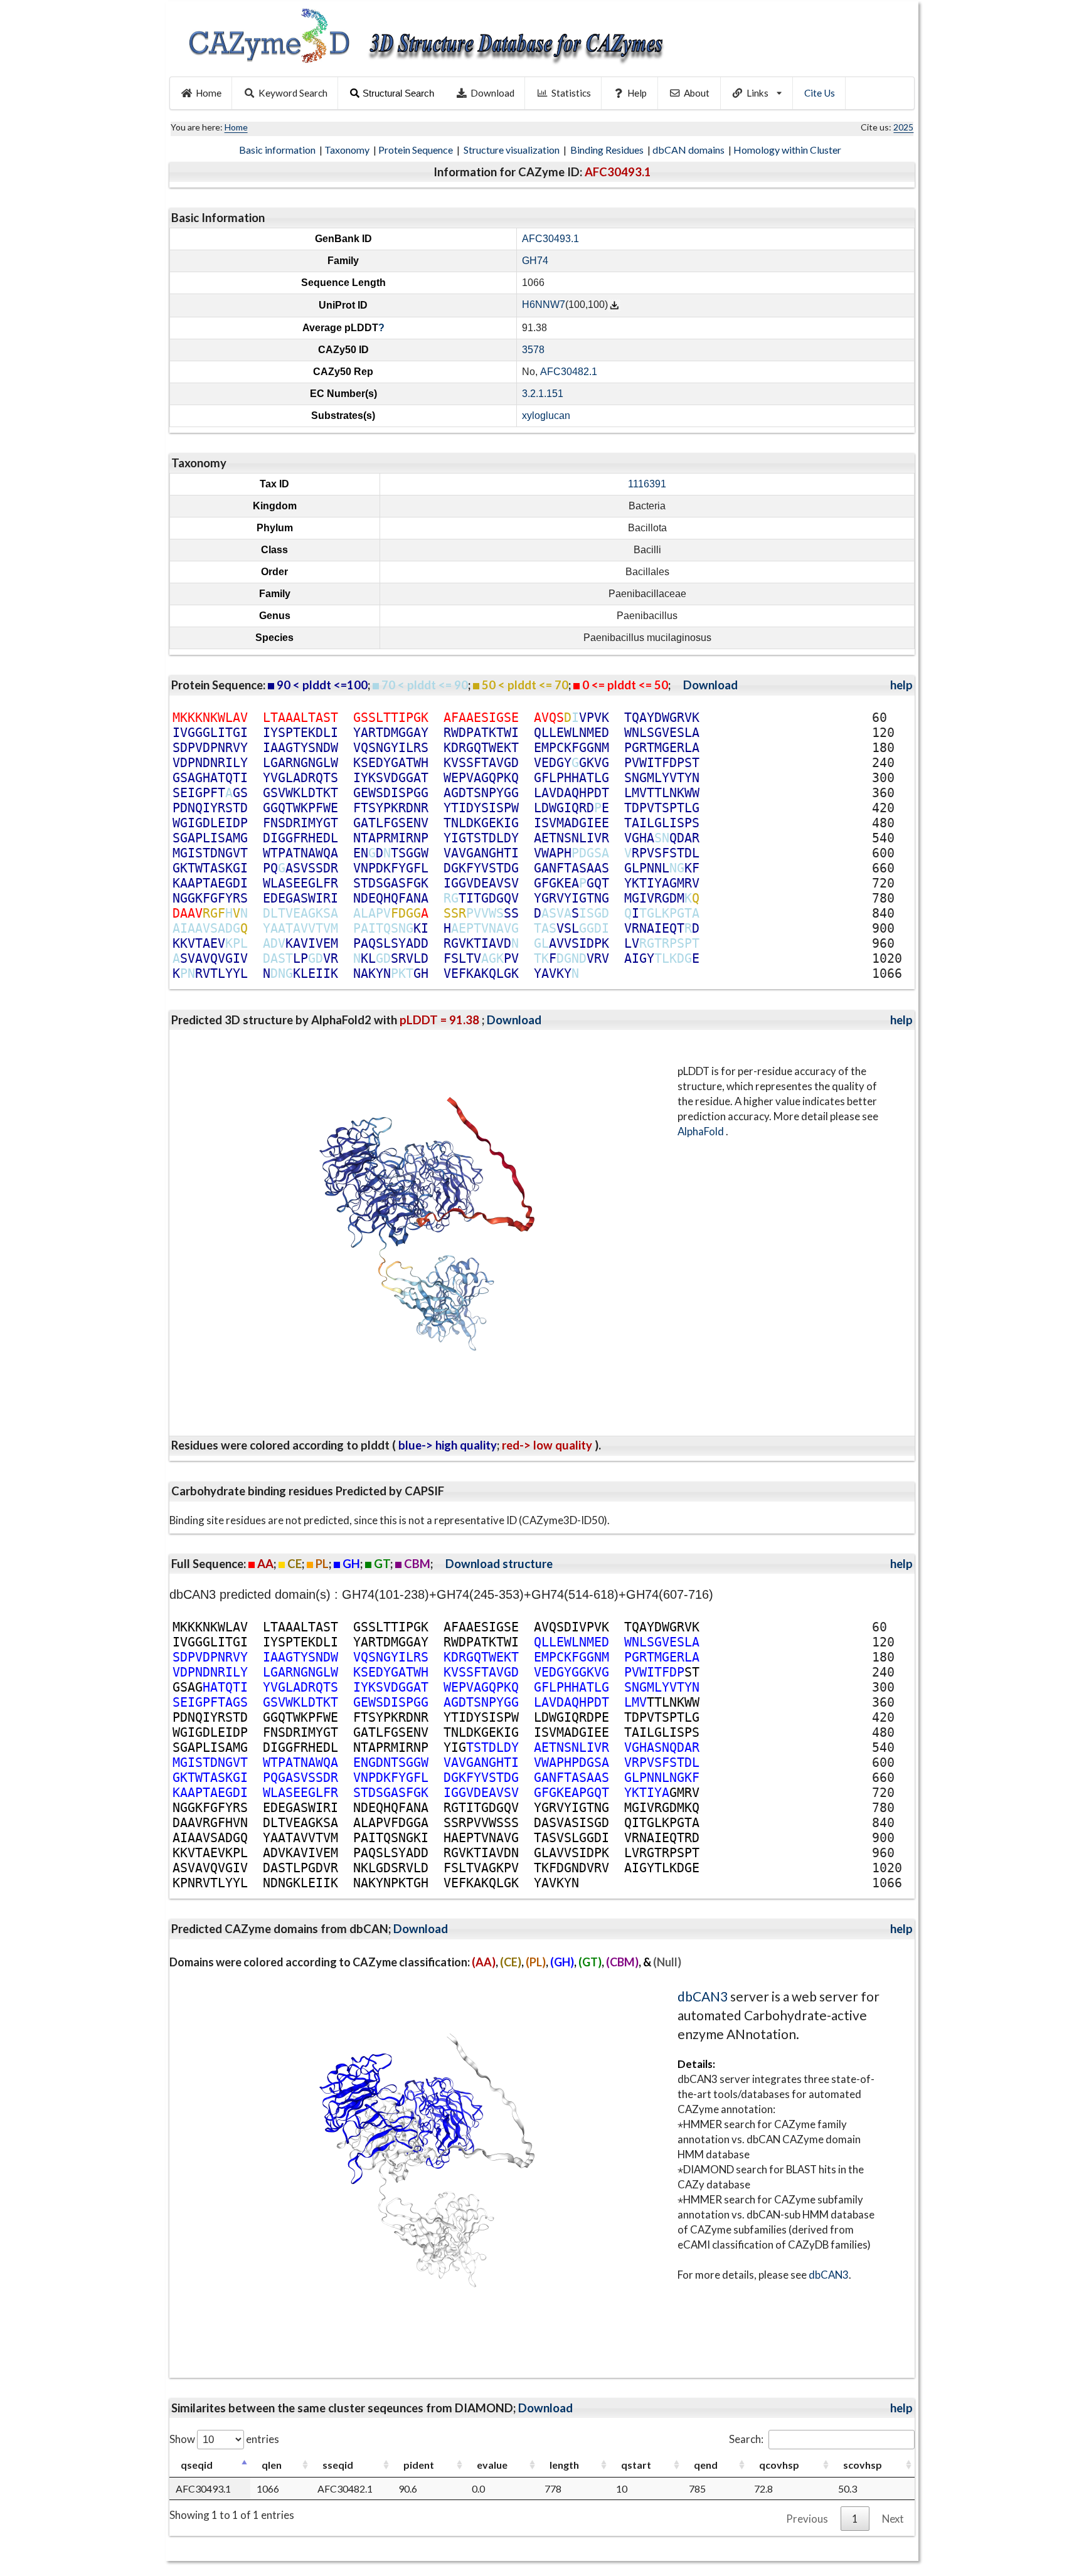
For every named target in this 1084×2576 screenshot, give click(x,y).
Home (209, 93)
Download (492, 93)
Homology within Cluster (788, 150)
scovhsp (863, 2465)
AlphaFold (702, 1131)
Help (637, 93)
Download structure (499, 1564)
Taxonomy (348, 150)
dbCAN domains (689, 150)
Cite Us (820, 93)
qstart (636, 2465)
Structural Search (398, 93)
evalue (492, 2465)
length (564, 2465)
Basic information (278, 150)
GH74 (535, 261)
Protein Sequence (417, 150)
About (697, 93)
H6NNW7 (544, 305)
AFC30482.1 (569, 372)
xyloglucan (546, 416)
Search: (746, 2439)
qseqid (197, 2465)
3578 (533, 350)
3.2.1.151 (543, 394)
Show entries (224, 2439)
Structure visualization (513, 150)
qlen (272, 2465)
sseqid (338, 2465)
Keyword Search (293, 93)
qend (706, 2465)
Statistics (571, 93)
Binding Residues (608, 150)
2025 (903, 127)
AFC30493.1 (550, 239)
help (901, 685)
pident (419, 2465)
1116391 (647, 484)
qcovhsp (779, 2465)
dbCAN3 (703, 1996)
